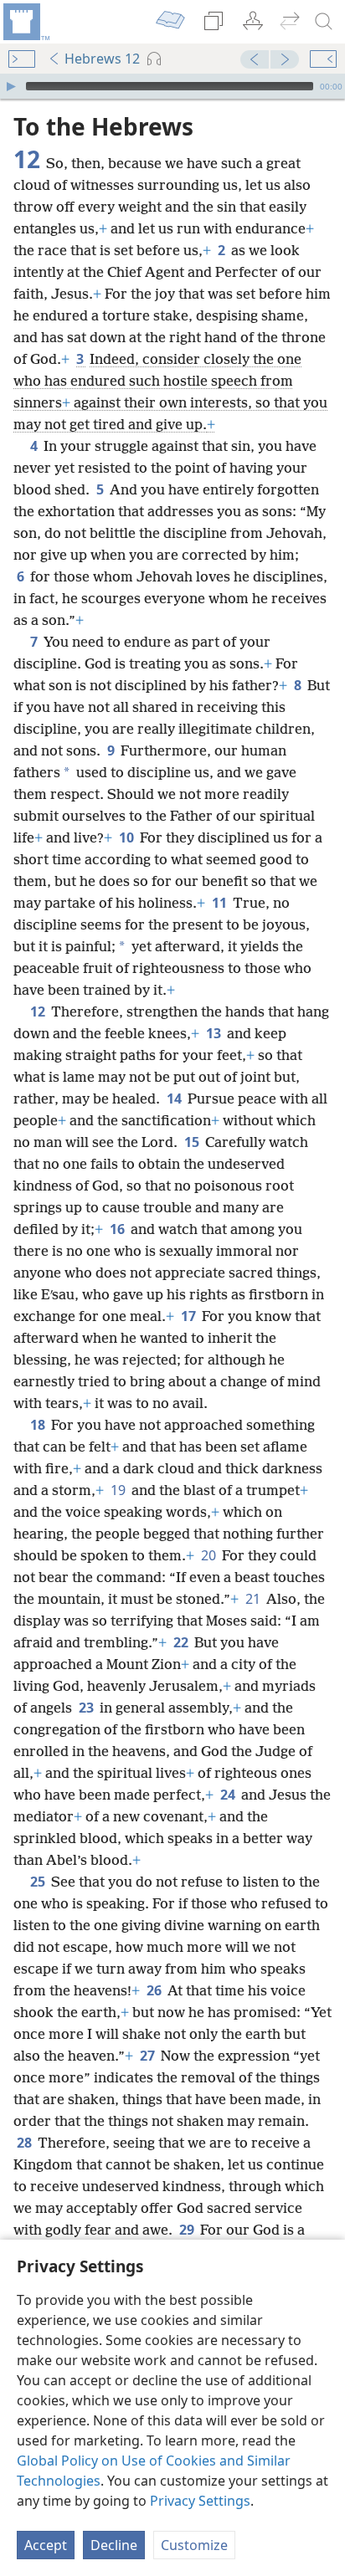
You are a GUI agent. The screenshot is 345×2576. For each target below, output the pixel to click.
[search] (324, 22)
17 (190, 1316)
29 (188, 2230)
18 (39, 1425)
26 (155, 1990)
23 (88, 1708)
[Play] (11, 86)
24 (229, 1795)
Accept (46, 2545)
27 (149, 2056)
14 (175, 1099)
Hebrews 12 (102, 59)
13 (215, 1033)
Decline (114, 2545)
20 (210, 1555)
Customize (194, 2545)
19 (119, 1490)
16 (118, 1229)
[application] (172, 86)
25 (39, 1882)
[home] (25, 22)
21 (254, 1599)
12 (39, 1011)
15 (193, 1142)
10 (128, 837)
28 (26, 2143)
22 (182, 1642)
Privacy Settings (200, 2501)
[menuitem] (25, 22)
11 (221, 903)
